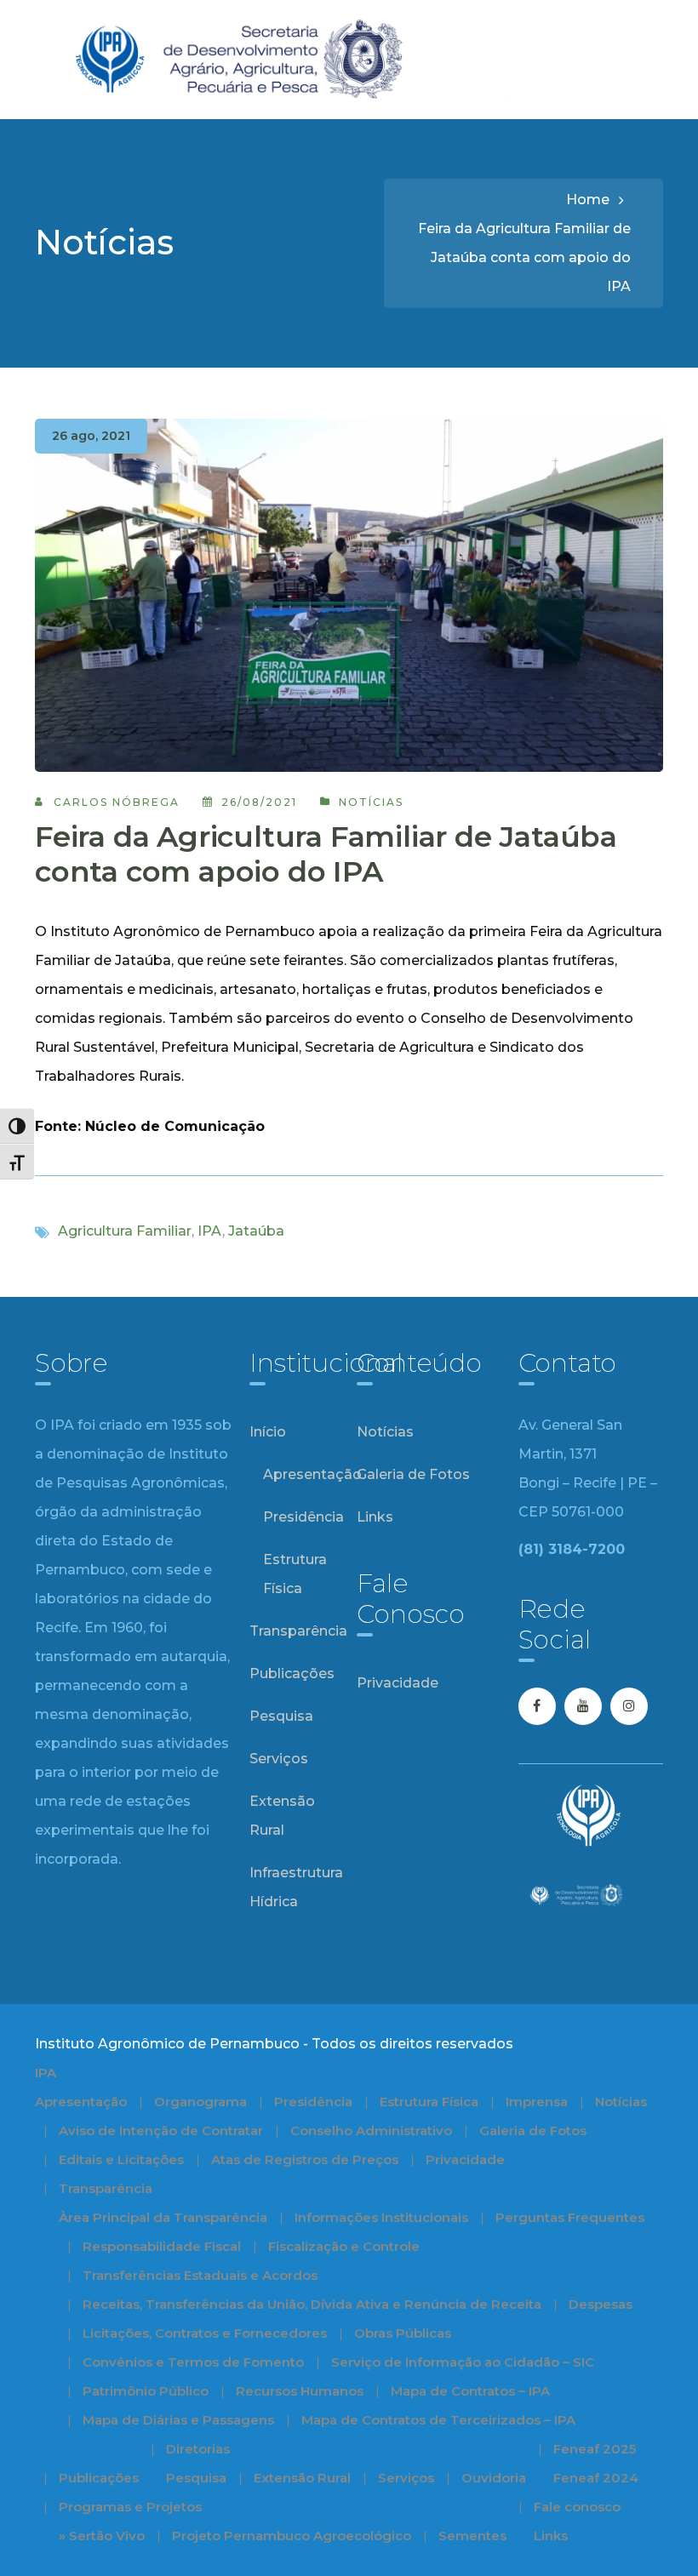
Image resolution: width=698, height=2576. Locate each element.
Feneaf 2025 (595, 2449)
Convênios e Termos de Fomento (193, 2362)
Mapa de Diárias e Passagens (178, 2420)
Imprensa (537, 2102)
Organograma (200, 2102)
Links (375, 1517)
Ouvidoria (494, 2478)
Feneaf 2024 (596, 2478)
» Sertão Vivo (102, 2536)
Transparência (298, 1631)
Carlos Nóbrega (117, 802)
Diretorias (198, 2449)
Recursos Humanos (300, 2391)
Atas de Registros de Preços (305, 2159)
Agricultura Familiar (125, 1231)
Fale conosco (577, 2507)
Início (268, 1432)
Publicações (292, 1674)
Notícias (371, 802)
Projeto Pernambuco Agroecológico (292, 2536)
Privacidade (398, 1683)
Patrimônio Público (146, 2391)
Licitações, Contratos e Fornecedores (205, 2333)
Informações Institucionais (381, 2217)
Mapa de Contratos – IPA (470, 2391)
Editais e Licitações (121, 2159)
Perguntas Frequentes (570, 2217)
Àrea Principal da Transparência (163, 2217)
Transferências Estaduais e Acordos (200, 2275)
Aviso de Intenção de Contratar (161, 2130)
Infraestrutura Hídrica (296, 1887)
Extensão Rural (282, 1816)
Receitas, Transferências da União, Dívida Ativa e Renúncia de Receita (312, 2304)
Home (588, 200)
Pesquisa (281, 1716)
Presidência (303, 1517)
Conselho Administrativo (371, 2130)
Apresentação (312, 1474)
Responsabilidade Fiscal (162, 2246)
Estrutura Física (295, 1574)
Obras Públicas (403, 2333)
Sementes (472, 2536)
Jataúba (256, 1231)
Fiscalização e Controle (344, 2246)
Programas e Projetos (130, 2507)
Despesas (601, 2304)
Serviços (279, 1759)
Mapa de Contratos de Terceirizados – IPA (438, 2420)
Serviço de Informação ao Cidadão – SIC (463, 2362)
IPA (210, 1231)
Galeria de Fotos (413, 1474)
